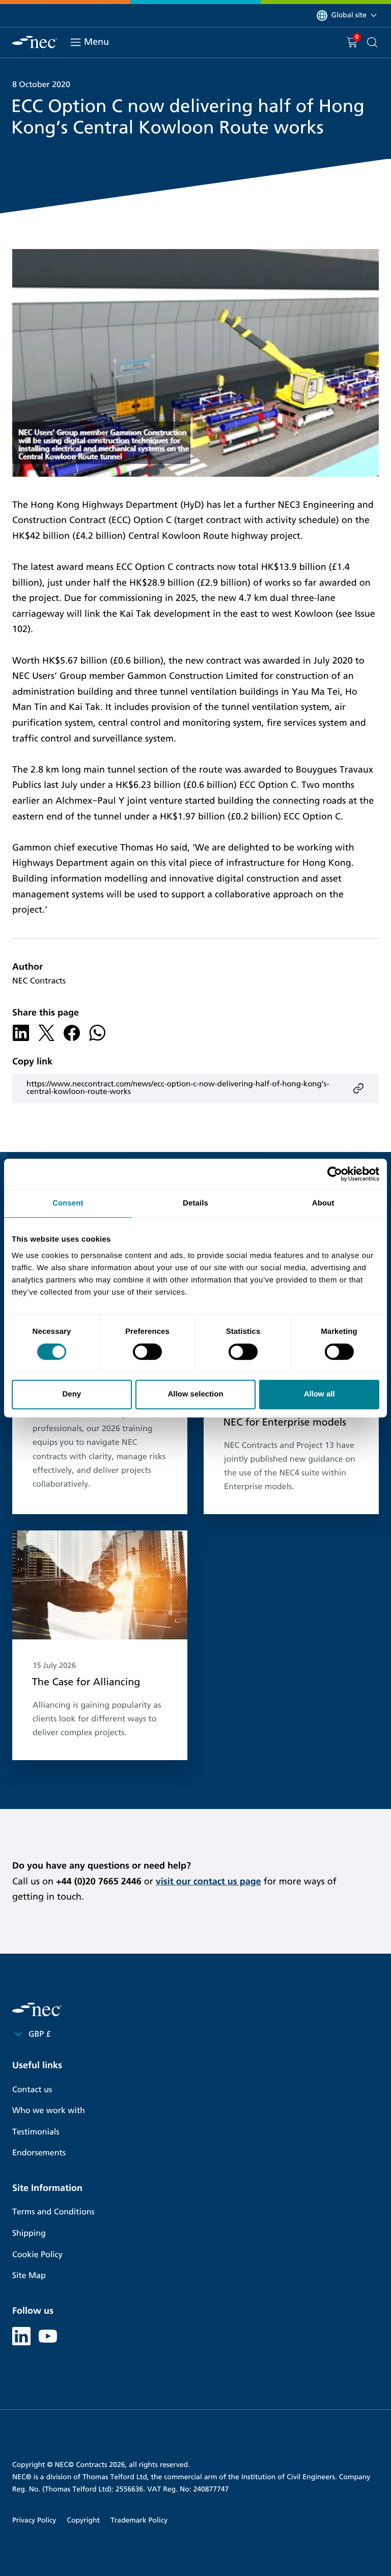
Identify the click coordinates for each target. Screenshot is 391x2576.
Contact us (32, 2090)
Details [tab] (195, 1203)
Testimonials (36, 2132)
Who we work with (49, 2111)
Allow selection (195, 1394)
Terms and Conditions (53, 2212)
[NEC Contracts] (35, 42)
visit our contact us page (208, 1881)
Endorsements (39, 2153)
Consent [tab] (68, 1203)
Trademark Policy (139, 2520)
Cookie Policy (37, 2255)
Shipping (29, 2234)
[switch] (147, 1352)
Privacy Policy (34, 2520)
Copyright (83, 2520)
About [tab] (323, 1203)
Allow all (319, 1394)
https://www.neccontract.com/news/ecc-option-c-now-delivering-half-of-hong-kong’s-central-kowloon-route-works (178, 1088)
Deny (72, 1394)
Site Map (29, 2276)
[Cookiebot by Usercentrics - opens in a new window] (335, 1174)
